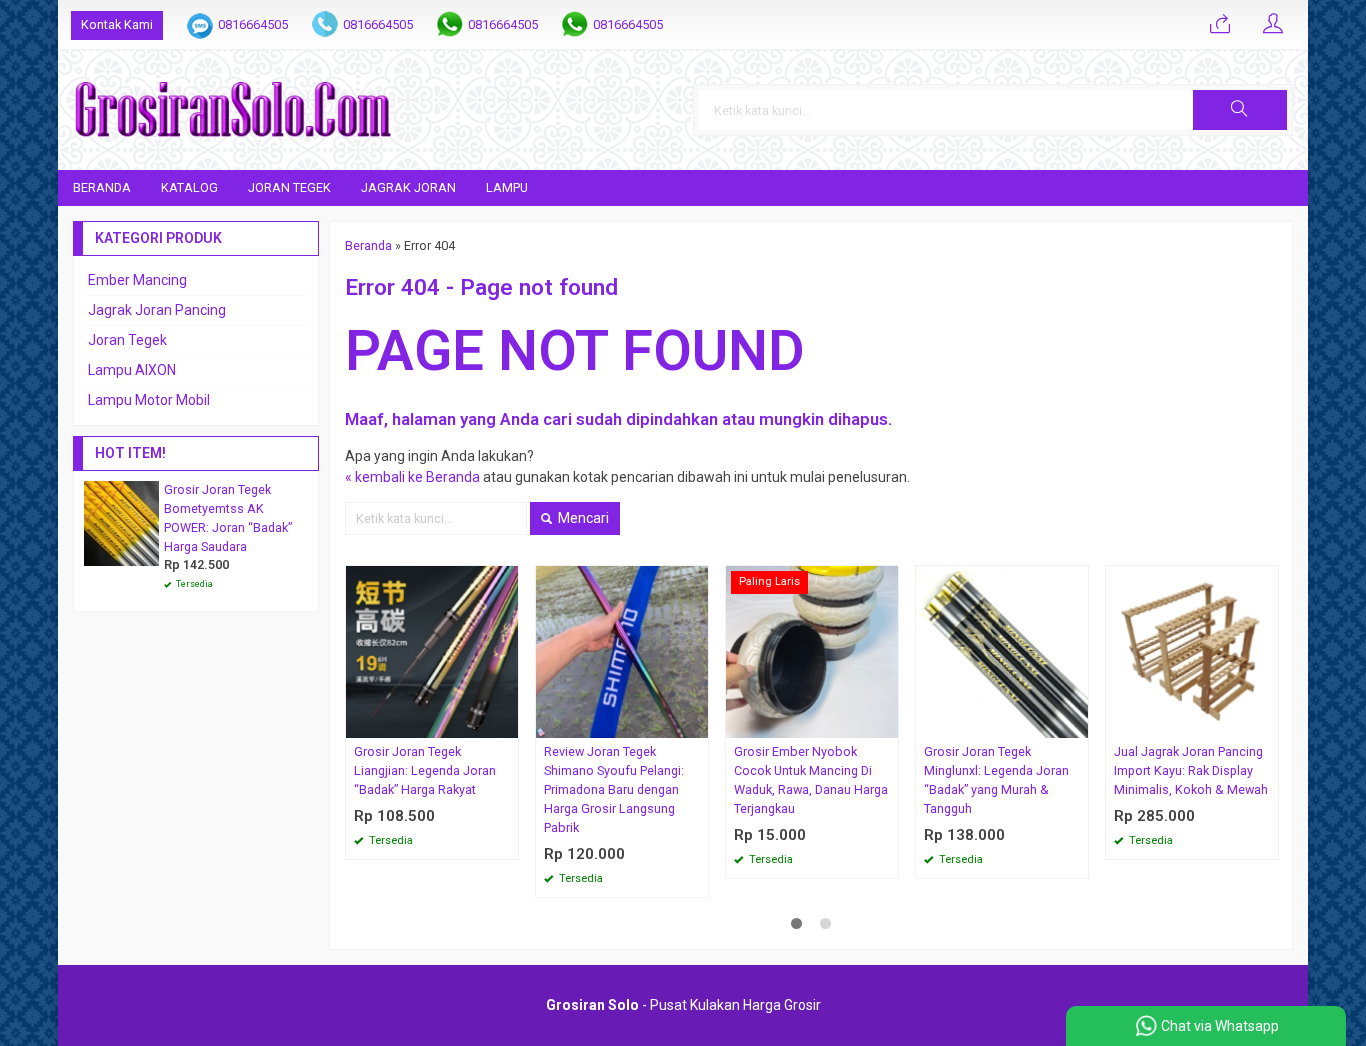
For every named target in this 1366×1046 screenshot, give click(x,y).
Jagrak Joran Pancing (157, 310)
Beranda (102, 187)
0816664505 (253, 24)
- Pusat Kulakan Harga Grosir (683, 1005)
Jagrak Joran (408, 187)
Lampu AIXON (132, 370)
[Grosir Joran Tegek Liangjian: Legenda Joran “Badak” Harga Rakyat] (432, 651)
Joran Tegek (289, 187)
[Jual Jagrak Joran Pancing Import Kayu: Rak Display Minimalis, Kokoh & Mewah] (1192, 651)
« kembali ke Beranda (412, 477)
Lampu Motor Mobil (149, 400)
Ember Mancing (137, 280)
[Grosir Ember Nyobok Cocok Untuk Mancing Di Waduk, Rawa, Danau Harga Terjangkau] (812, 651)
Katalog (189, 187)
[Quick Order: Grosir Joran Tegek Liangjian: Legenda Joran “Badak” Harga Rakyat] (506, 722)
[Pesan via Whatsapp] (1220, 25)
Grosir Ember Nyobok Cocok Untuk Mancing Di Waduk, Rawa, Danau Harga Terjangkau (811, 780)
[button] (1240, 110)
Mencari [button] (582, 518)
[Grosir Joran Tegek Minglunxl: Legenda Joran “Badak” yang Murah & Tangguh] (1002, 651)
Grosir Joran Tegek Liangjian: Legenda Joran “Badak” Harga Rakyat (425, 770)
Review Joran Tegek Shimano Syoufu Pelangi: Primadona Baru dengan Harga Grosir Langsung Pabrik (614, 789)
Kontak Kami (117, 24)
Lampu (507, 187)
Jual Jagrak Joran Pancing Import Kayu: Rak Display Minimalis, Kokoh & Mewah (1191, 770)
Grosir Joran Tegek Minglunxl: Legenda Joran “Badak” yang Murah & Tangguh (996, 780)
